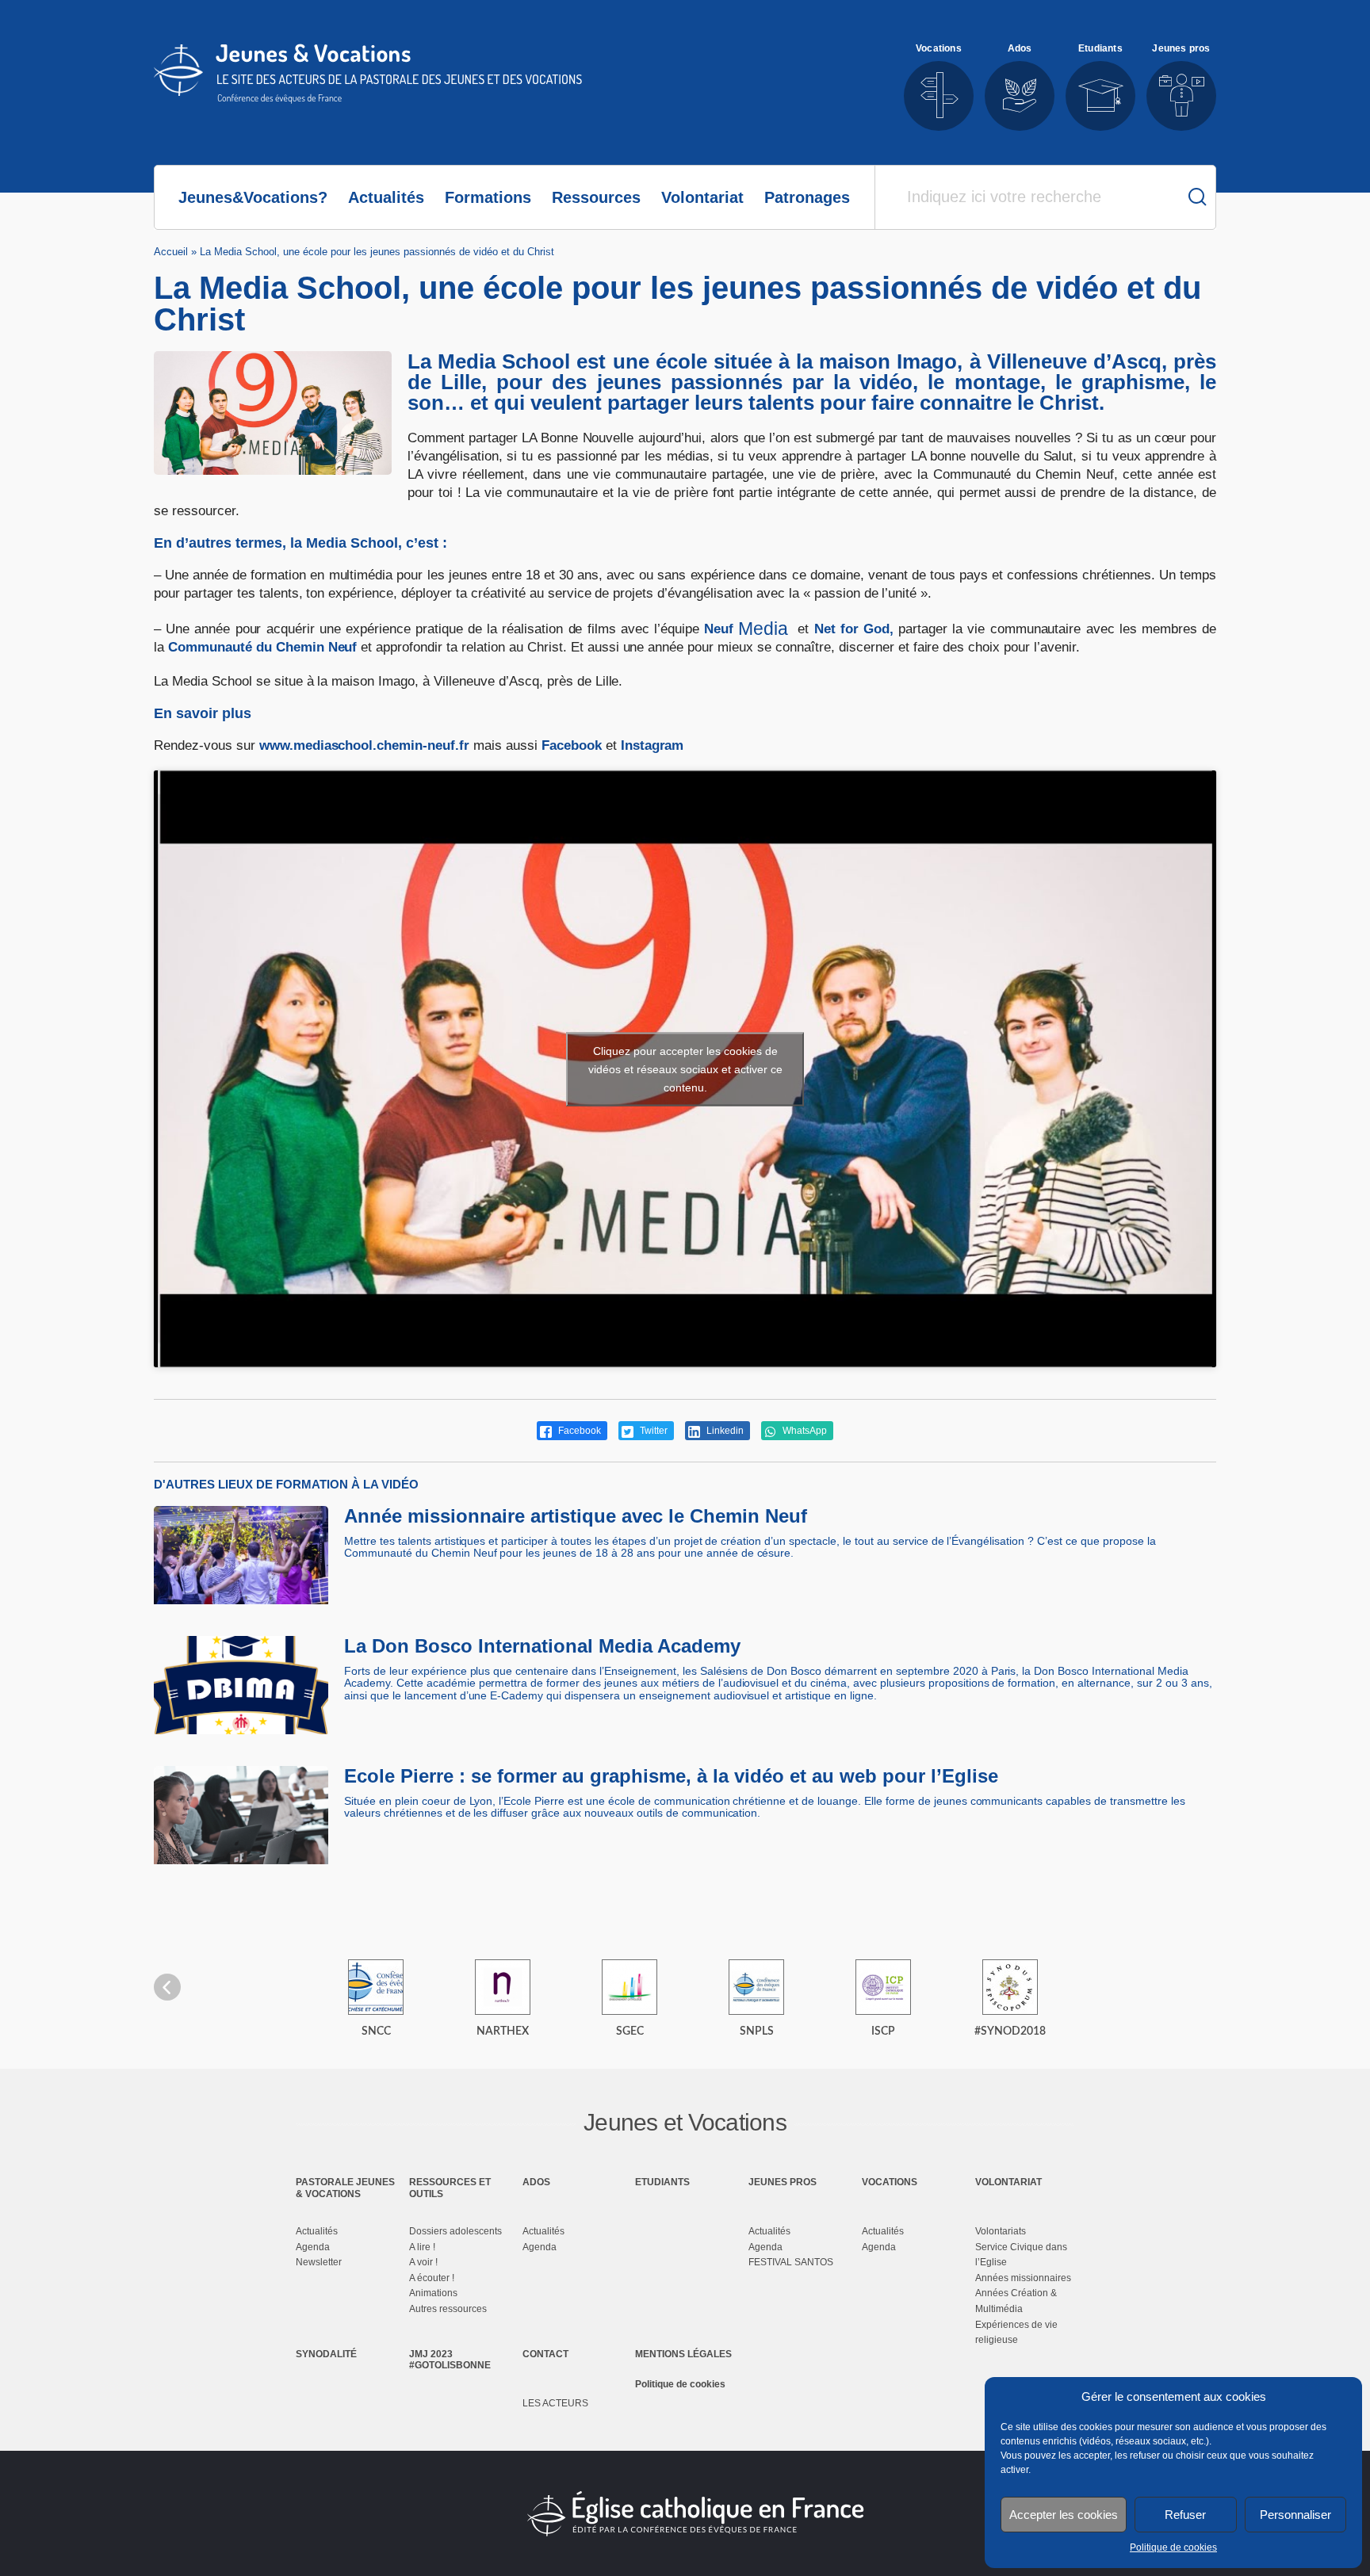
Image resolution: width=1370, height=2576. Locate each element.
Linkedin (724, 1431)
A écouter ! (432, 2278)
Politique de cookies (1173, 2547)
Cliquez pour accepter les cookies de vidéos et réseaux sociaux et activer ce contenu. (685, 1068)
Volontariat (702, 197)
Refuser (1185, 2515)
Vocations (890, 2182)
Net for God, (854, 629)
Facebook (572, 745)
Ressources (596, 197)
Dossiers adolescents (455, 2231)
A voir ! (423, 2262)
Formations (488, 197)
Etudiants (662, 2182)
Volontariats (1001, 2231)
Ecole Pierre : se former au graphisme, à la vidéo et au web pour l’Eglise (671, 1776)
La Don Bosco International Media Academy (542, 1646)
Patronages (807, 197)
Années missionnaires (1023, 2278)
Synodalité (326, 2354)
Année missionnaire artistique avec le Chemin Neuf (576, 1516)
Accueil (171, 252)
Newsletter (319, 2262)
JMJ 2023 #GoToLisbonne (450, 2360)
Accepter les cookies (1064, 2515)
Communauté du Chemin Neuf (263, 647)
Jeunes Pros (783, 2182)
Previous (167, 1987)
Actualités (386, 197)
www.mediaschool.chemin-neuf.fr (364, 745)
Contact (545, 2354)
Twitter (652, 1431)
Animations (433, 2293)
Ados (536, 2182)
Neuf (746, 629)
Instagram (652, 745)
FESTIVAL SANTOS (791, 2262)
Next (1203, 1987)
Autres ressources (448, 2309)
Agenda (313, 2247)
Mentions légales (683, 2354)
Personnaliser (1295, 2515)
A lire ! (422, 2247)
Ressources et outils (450, 2188)
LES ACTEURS (555, 2403)
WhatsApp (804, 1431)
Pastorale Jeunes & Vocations (345, 2188)
